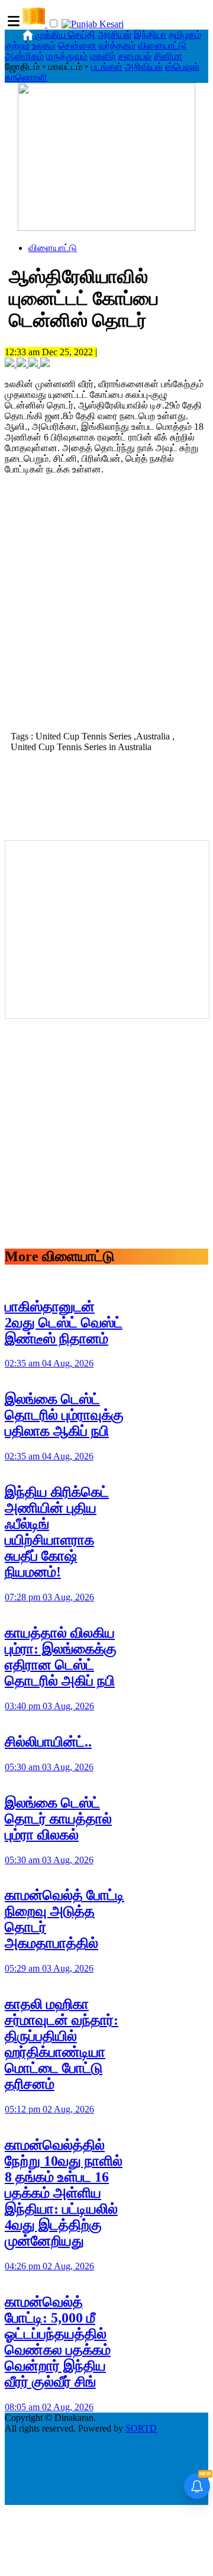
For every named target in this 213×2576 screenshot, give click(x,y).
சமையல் (135, 56)
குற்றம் (17, 45)
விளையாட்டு (162, 45)
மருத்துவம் (67, 56)
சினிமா (168, 56)
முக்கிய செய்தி (65, 35)
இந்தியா (150, 35)
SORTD (141, 2428)
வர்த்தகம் (117, 45)
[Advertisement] (106, 612)
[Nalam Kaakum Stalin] (106, 228)
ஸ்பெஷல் (182, 67)
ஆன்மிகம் (24, 56)
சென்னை (77, 45)
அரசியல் (114, 35)
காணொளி (26, 77)
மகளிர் (103, 56)
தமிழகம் (185, 35)
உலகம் (44, 45)
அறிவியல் (144, 67)
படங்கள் (107, 67)
